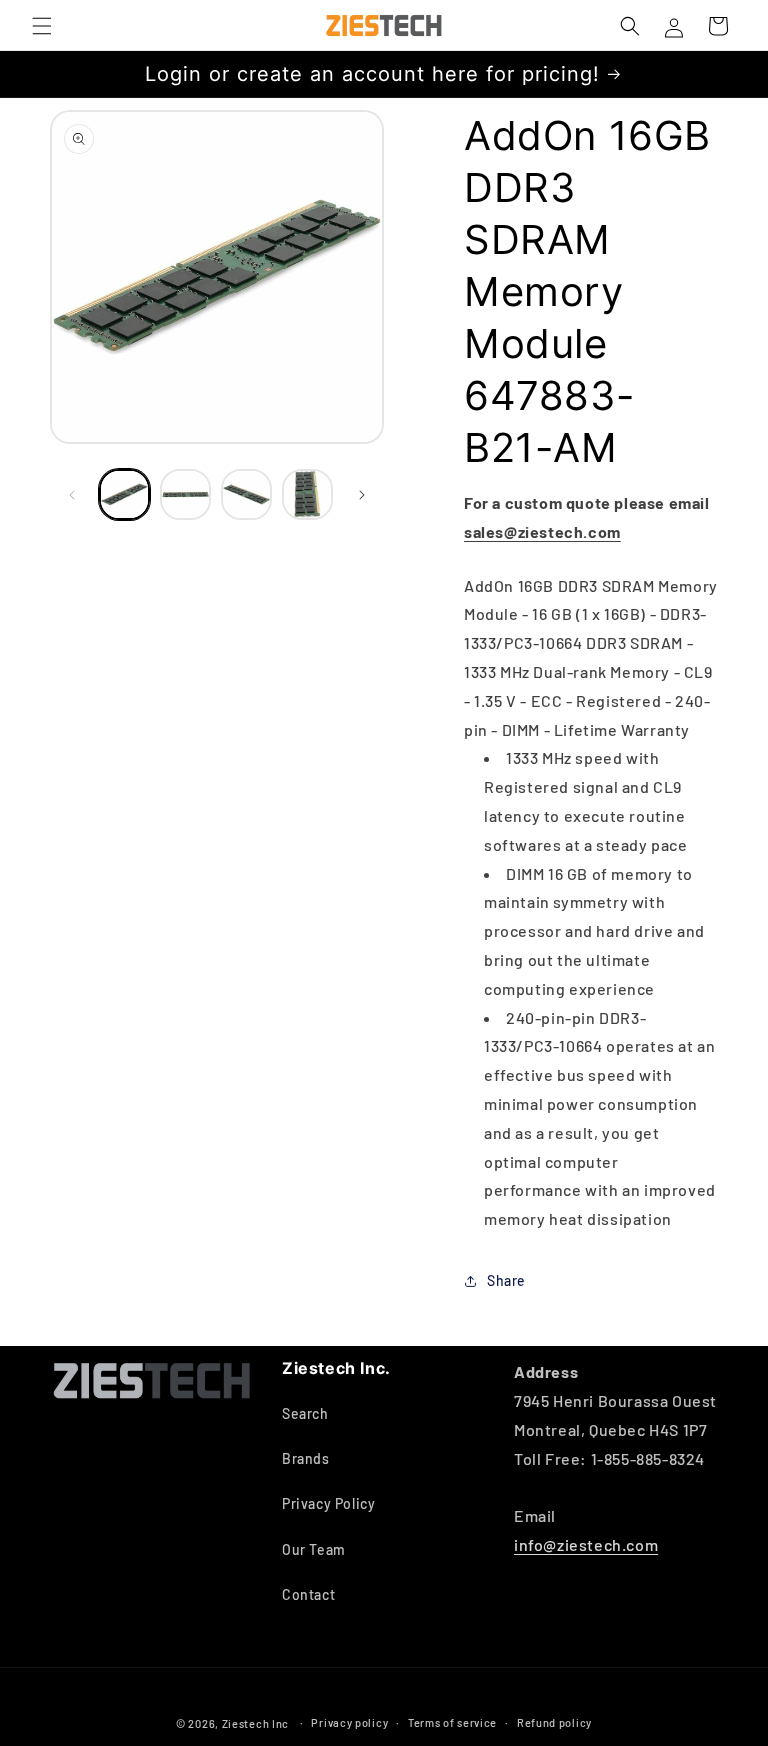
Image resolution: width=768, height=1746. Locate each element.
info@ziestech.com (586, 1544)
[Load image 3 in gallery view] (246, 494)
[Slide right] (362, 495)
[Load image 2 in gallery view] (185, 494)
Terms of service (452, 1722)
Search (305, 1413)
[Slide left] (72, 495)
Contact (308, 1594)
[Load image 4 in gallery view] (307, 494)
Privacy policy (349, 1722)
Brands (306, 1458)
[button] (42, 26)
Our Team (314, 1549)
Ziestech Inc (255, 1723)
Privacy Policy (328, 1503)
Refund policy (554, 1722)
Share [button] (506, 1280)
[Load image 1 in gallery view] (124, 494)
